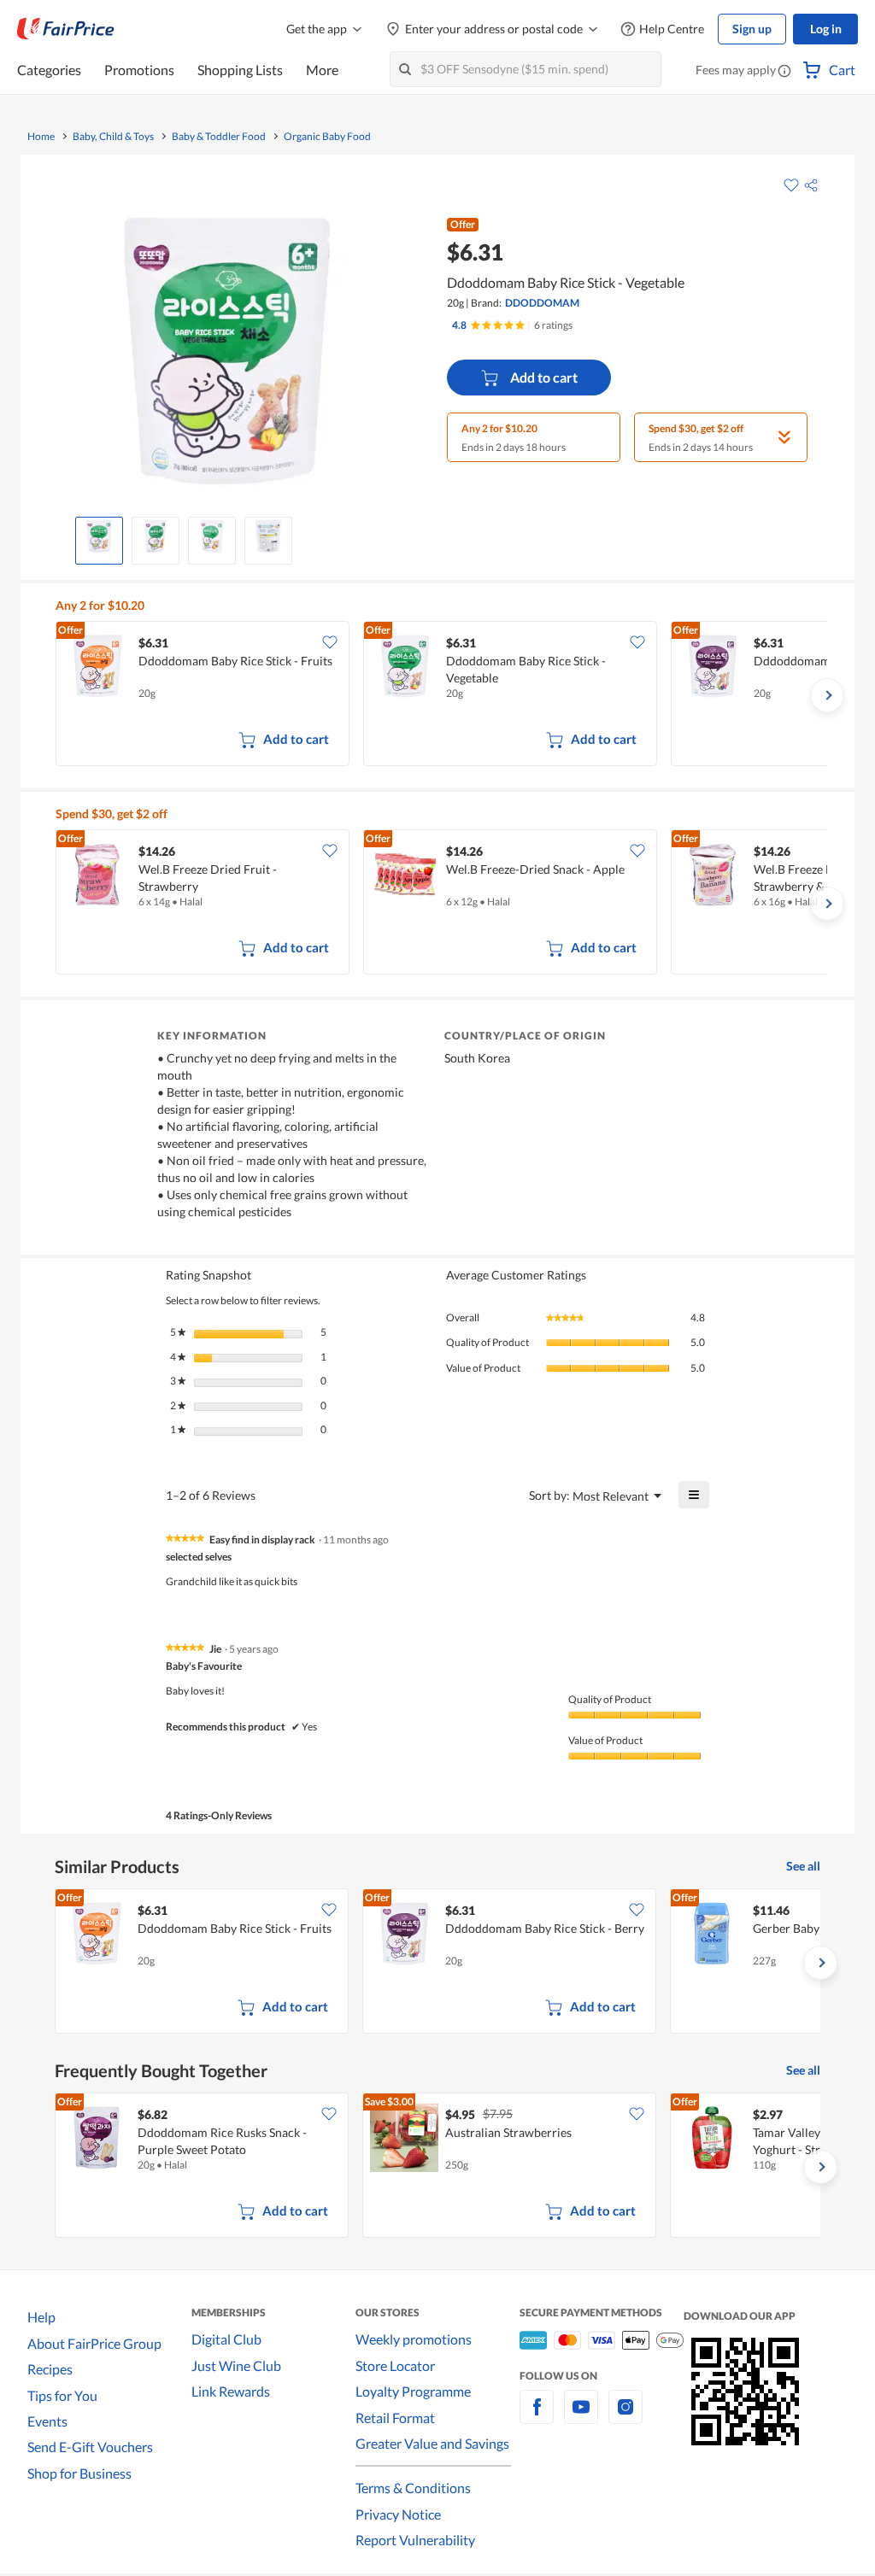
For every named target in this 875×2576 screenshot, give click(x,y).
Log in (826, 29)
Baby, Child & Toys (113, 137)
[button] (784, 72)
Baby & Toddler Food (219, 137)
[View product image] (99, 536)
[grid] (441, 695)
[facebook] (537, 2417)
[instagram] (625, 2417)
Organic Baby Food (327, 137)
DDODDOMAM (542, 303)
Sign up (752, 29)
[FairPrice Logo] (66, 29)
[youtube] (581, 2417)
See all (803, 1866)
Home (41, 137)
